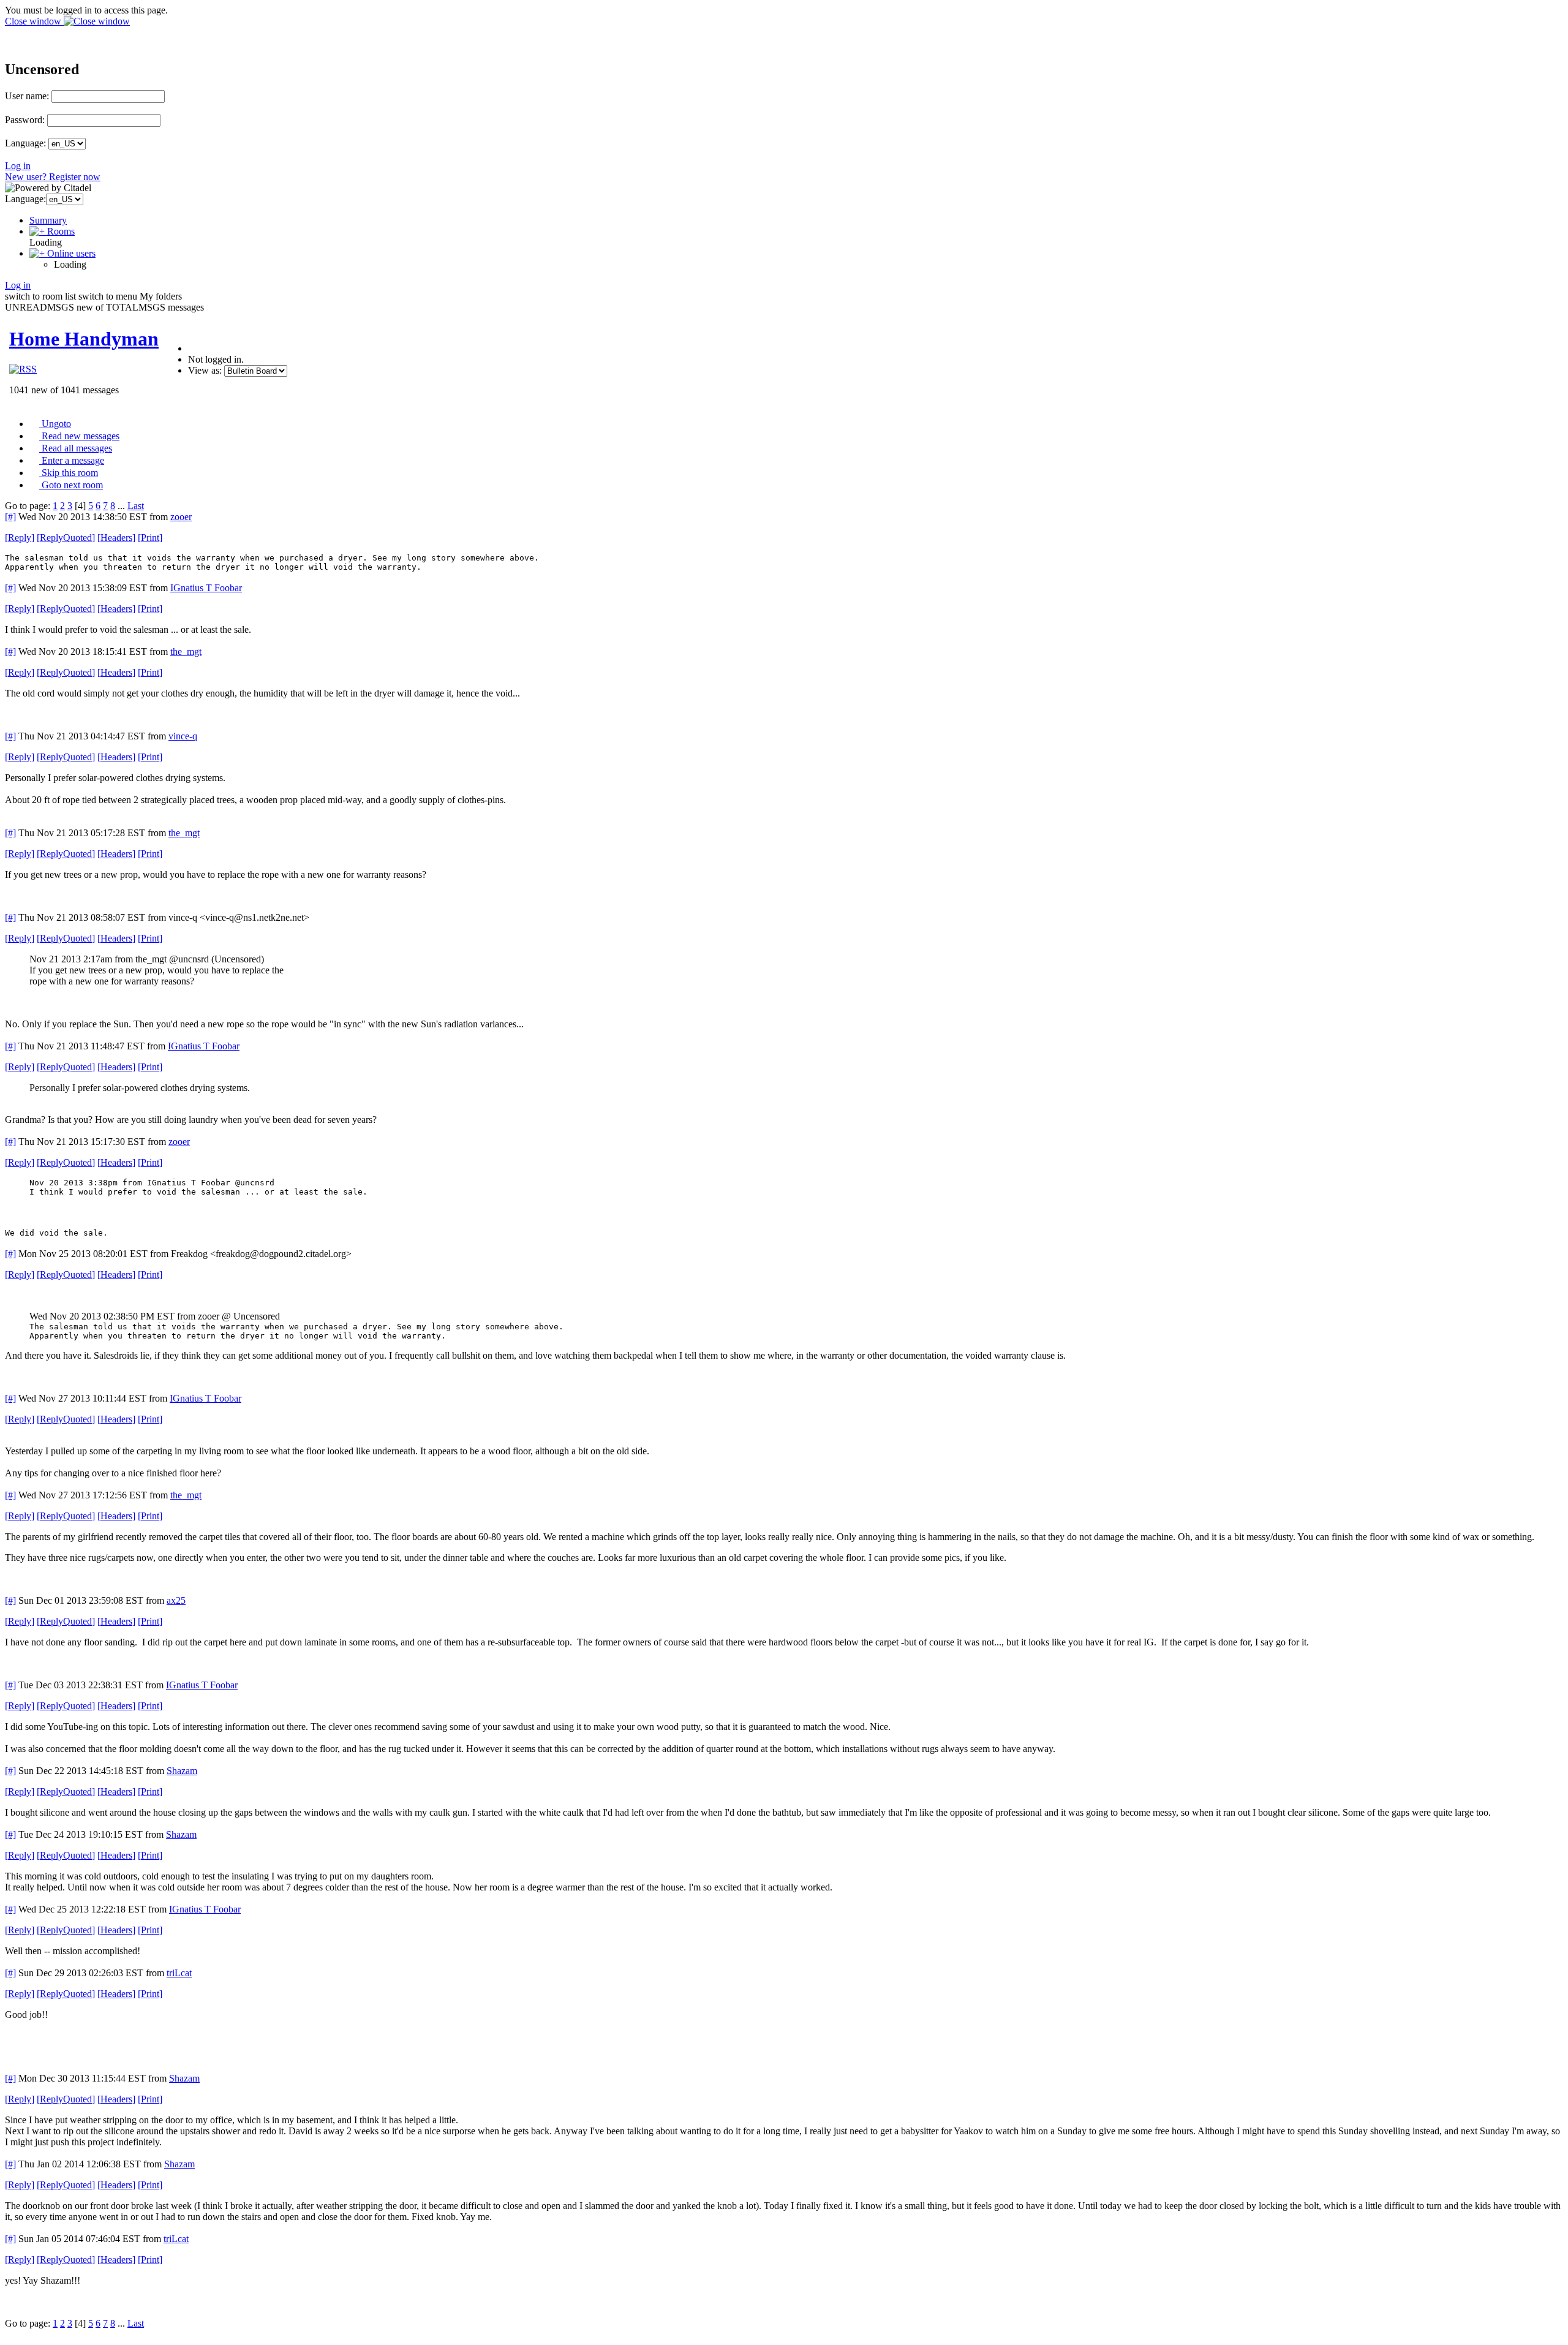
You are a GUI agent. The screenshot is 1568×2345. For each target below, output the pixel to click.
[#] (10, 517)
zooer (181, 517)
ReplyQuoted (66, 538)
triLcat (179, 1973)
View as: (205, 370)
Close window (34, 21)
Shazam (182, 1771)
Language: (25, 143)
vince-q (183, 736)
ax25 (176, 1600)
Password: (25, 120)
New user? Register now (53, 177)
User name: (27, 96)
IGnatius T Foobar (206, 588)
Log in (18, 166)
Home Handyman (84, 339)
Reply (20, 538)
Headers (116, 538)
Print (150, 538)
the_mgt (186, 651)
